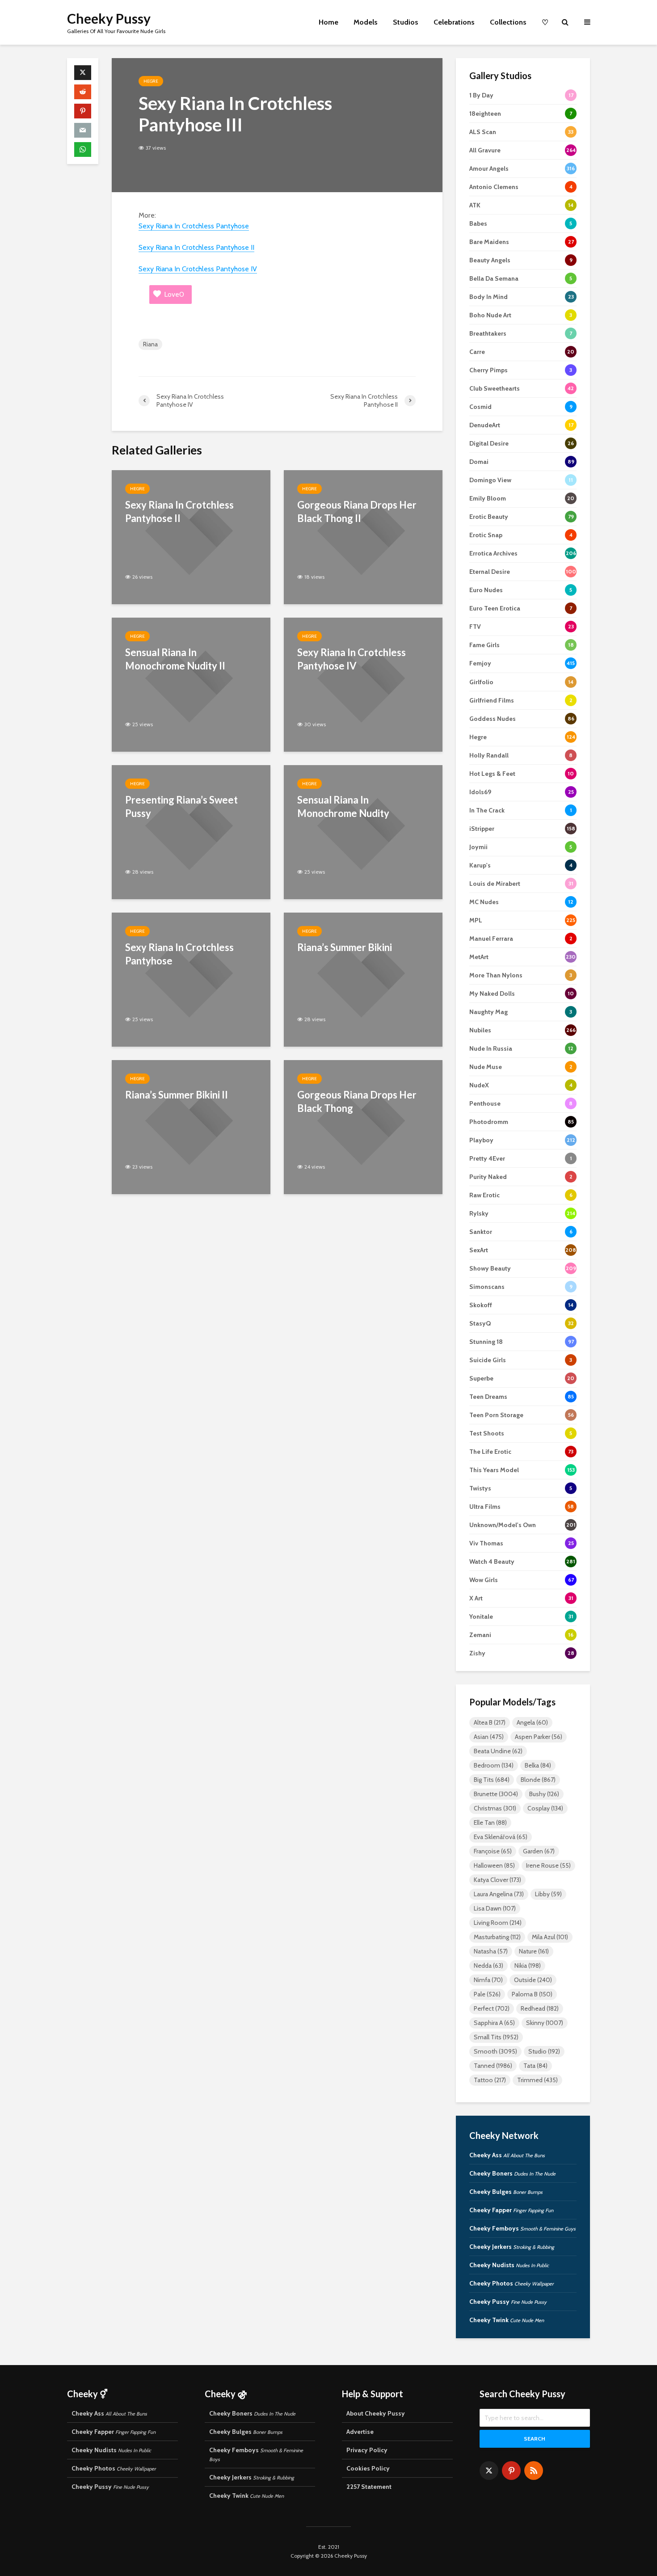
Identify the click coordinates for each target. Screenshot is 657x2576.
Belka (538, 1765)
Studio (544, 2051)
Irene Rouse (548, 1865)
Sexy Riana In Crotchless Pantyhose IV (198, 269)
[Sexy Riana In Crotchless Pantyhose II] (191, 537)
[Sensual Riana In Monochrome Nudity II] (191, 684)
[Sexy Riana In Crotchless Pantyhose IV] (363, 684)
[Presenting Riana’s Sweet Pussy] (191, 831)
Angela (532, 1722)
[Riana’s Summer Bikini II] (191, 1126)
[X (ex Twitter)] (489, 2471)
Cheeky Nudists (509, 2265)
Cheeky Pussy (109, 18)
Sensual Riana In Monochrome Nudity (343, 806)
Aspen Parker (539, 1737)
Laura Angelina (499, 1894)
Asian (489, 1737)
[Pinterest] (511, 2471)
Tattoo (490, 2080)
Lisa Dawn (495, 1908)
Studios (406, 22)
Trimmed (537, 2080)
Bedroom (494, 1765)
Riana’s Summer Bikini (345, 947)
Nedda (489, 1966)
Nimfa (488, 1980)
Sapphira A (494, 2023)
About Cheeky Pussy (376, 2413)
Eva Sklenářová (501, 1837)
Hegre (151, 81)
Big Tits (492, 1780)
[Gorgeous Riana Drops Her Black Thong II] (363, 537)
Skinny (545, 2023)
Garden (539, 1851)
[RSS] (534, 2471)
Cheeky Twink (507, 2320)
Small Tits (496, 2037)
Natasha (491, 1951)
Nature (534, 1951)
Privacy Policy (367, 2450)
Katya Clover (497, 1880)
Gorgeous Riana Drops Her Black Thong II (357, 511)
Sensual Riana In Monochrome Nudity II (175, 659)
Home (328, 22)
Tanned (493, 2066)
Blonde (538, 1780)
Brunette (496, 1794)
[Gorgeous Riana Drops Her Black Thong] (363, 1126)
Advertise (360, 2432)
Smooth (495, 2051)
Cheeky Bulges (506, 2192)
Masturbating (497, 1937)
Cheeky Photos (512, 2283)
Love (174, 294)
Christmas (495, 1808)
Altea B (490, 1722)
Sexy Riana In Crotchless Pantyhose (194, 226)
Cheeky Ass (507, 2155)
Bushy (544, 1794)
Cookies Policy (368, 2468)
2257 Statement (369, 2487)
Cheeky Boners (512, 2173)
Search (535, 2439)
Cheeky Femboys (522, 2228)
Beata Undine (498, 1751)
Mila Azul (550, 1937)
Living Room (498, 1923)
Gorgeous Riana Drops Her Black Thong (357, 1101)
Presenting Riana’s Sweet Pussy (181, 806)
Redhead (540, 2008)
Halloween (494, 1865)
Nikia (528, 1966)
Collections (508, 22)
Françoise (493, 1851)
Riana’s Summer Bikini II (177, 1095)
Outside (533, 1980)
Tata (535, 2066)
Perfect (492, 2008)
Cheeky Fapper (511, 2210)
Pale (487, 1994)
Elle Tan (490, 1823)
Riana (150, 344)
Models (366, 22)
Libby (548, 1894)
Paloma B (532, 1994)
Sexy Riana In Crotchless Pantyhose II (196, 247)
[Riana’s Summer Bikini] (363, 979)
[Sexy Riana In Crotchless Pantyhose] (191, 979)
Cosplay (545, 1808)
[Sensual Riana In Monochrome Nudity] (363, 831)
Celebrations (454, 22)
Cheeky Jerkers (512, 2247)
